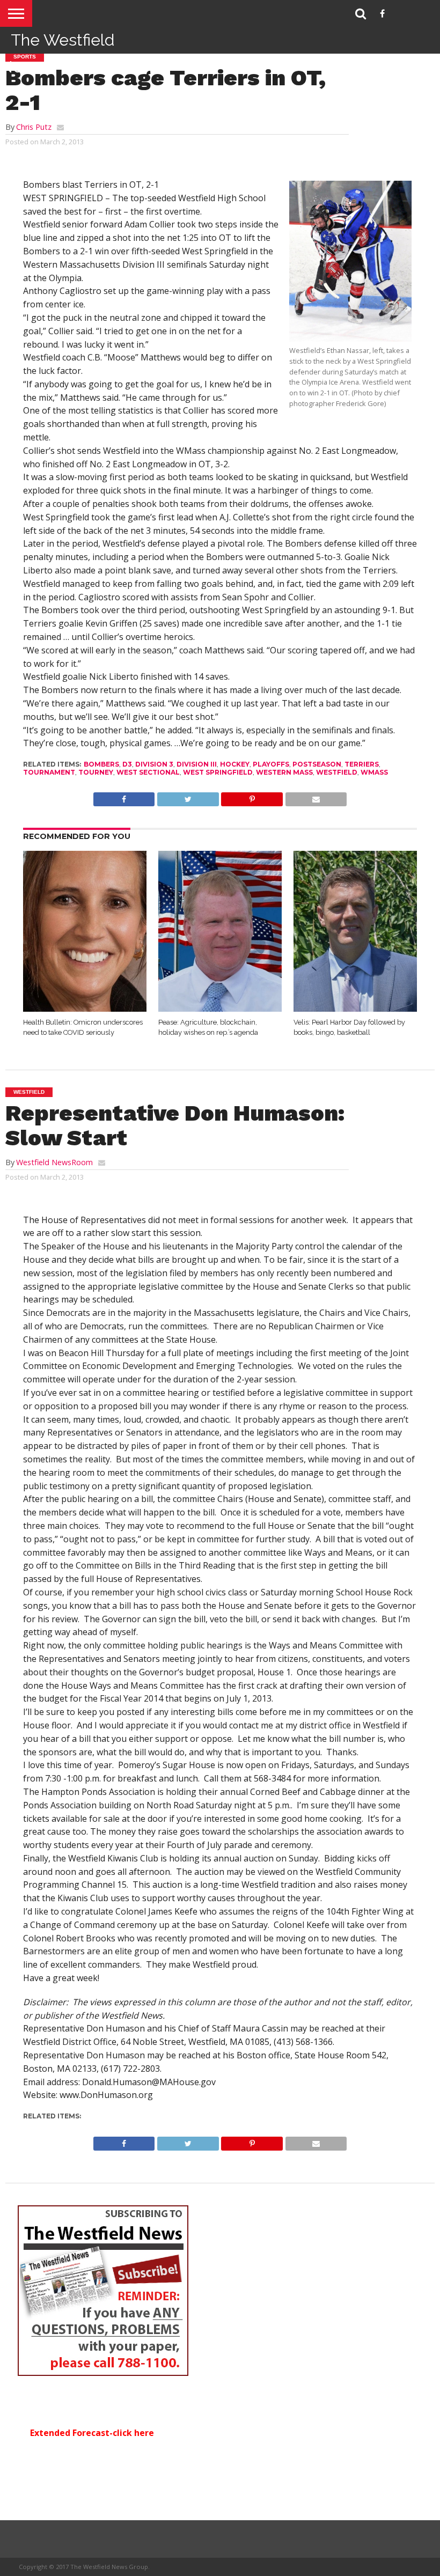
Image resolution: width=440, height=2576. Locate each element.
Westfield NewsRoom (54, 1162)
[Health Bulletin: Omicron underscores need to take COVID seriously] (85, 1009)
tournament (49, 772)
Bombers (101, 764)
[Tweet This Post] (188, 797)
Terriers (362, 764)
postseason (317, 764)
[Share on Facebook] (124, 797)
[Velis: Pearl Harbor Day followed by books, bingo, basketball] (355, 1009)
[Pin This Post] (252, 797)
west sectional (148, 772)
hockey (235, 764)
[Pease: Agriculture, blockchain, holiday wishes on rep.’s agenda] (220, 1009)
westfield (337, 772)
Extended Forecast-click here (92, 2433)
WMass (374, 772)
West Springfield (218, 772)
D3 (127, 764)
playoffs (271, 764)
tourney (96, 772)
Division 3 (154, 764)
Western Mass (284, 772)
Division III (197, 764)
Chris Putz (34, 127)
